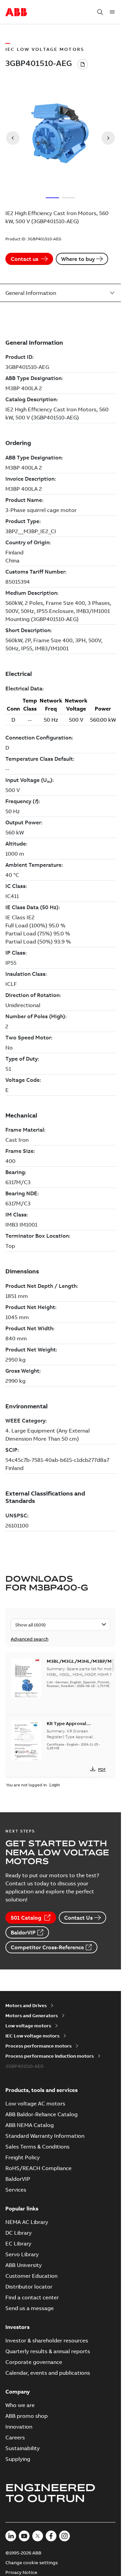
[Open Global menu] (112, 12)
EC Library (18, 2243)
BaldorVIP (23, 1932)
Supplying (18, 2459)
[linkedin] (11, 2536)
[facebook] (51, 2536)
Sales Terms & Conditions (37, 2146)
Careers (15, 2437)
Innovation (19, 2427)
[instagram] (65, 2536)
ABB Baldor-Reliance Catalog (41, 2114)
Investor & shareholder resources (47, 2340)
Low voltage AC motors (35, 2103)
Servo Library (22, 2254)
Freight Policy (23, 2157)
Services (16, 2190)
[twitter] (38, 2536)
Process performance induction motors (50, 2056)
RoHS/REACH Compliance (38, 2168)
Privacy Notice (21, 2572)
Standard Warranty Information (45, 2136)
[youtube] (24, 2536)
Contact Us (78, 1918)
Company (18, 2392)
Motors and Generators (32, 2016)
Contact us (25, 259)
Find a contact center (32, 2297)
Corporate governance (34, 2362)
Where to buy (78, 259)
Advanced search (30, 1639)
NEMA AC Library (27, 2222)
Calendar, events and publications (48, 2373)
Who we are (20, 2405)
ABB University (24, 2265)
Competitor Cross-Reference (47, 1947)
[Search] (100, 12)
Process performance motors (38, 2046)
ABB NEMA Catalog (30, 2125)
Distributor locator (29, 2287)
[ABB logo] (16, 12)
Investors (17, 2327)
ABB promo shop (27, 2416)
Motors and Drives (26, 2005)
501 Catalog (26, 1918)
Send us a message (30, 2308)
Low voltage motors (28, 2026)
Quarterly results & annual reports (48, 2351)
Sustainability (23, 2448)
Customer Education (31, 2276)
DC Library (18, 2233)
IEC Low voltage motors (32, 2036)
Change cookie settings (32, 2563)
